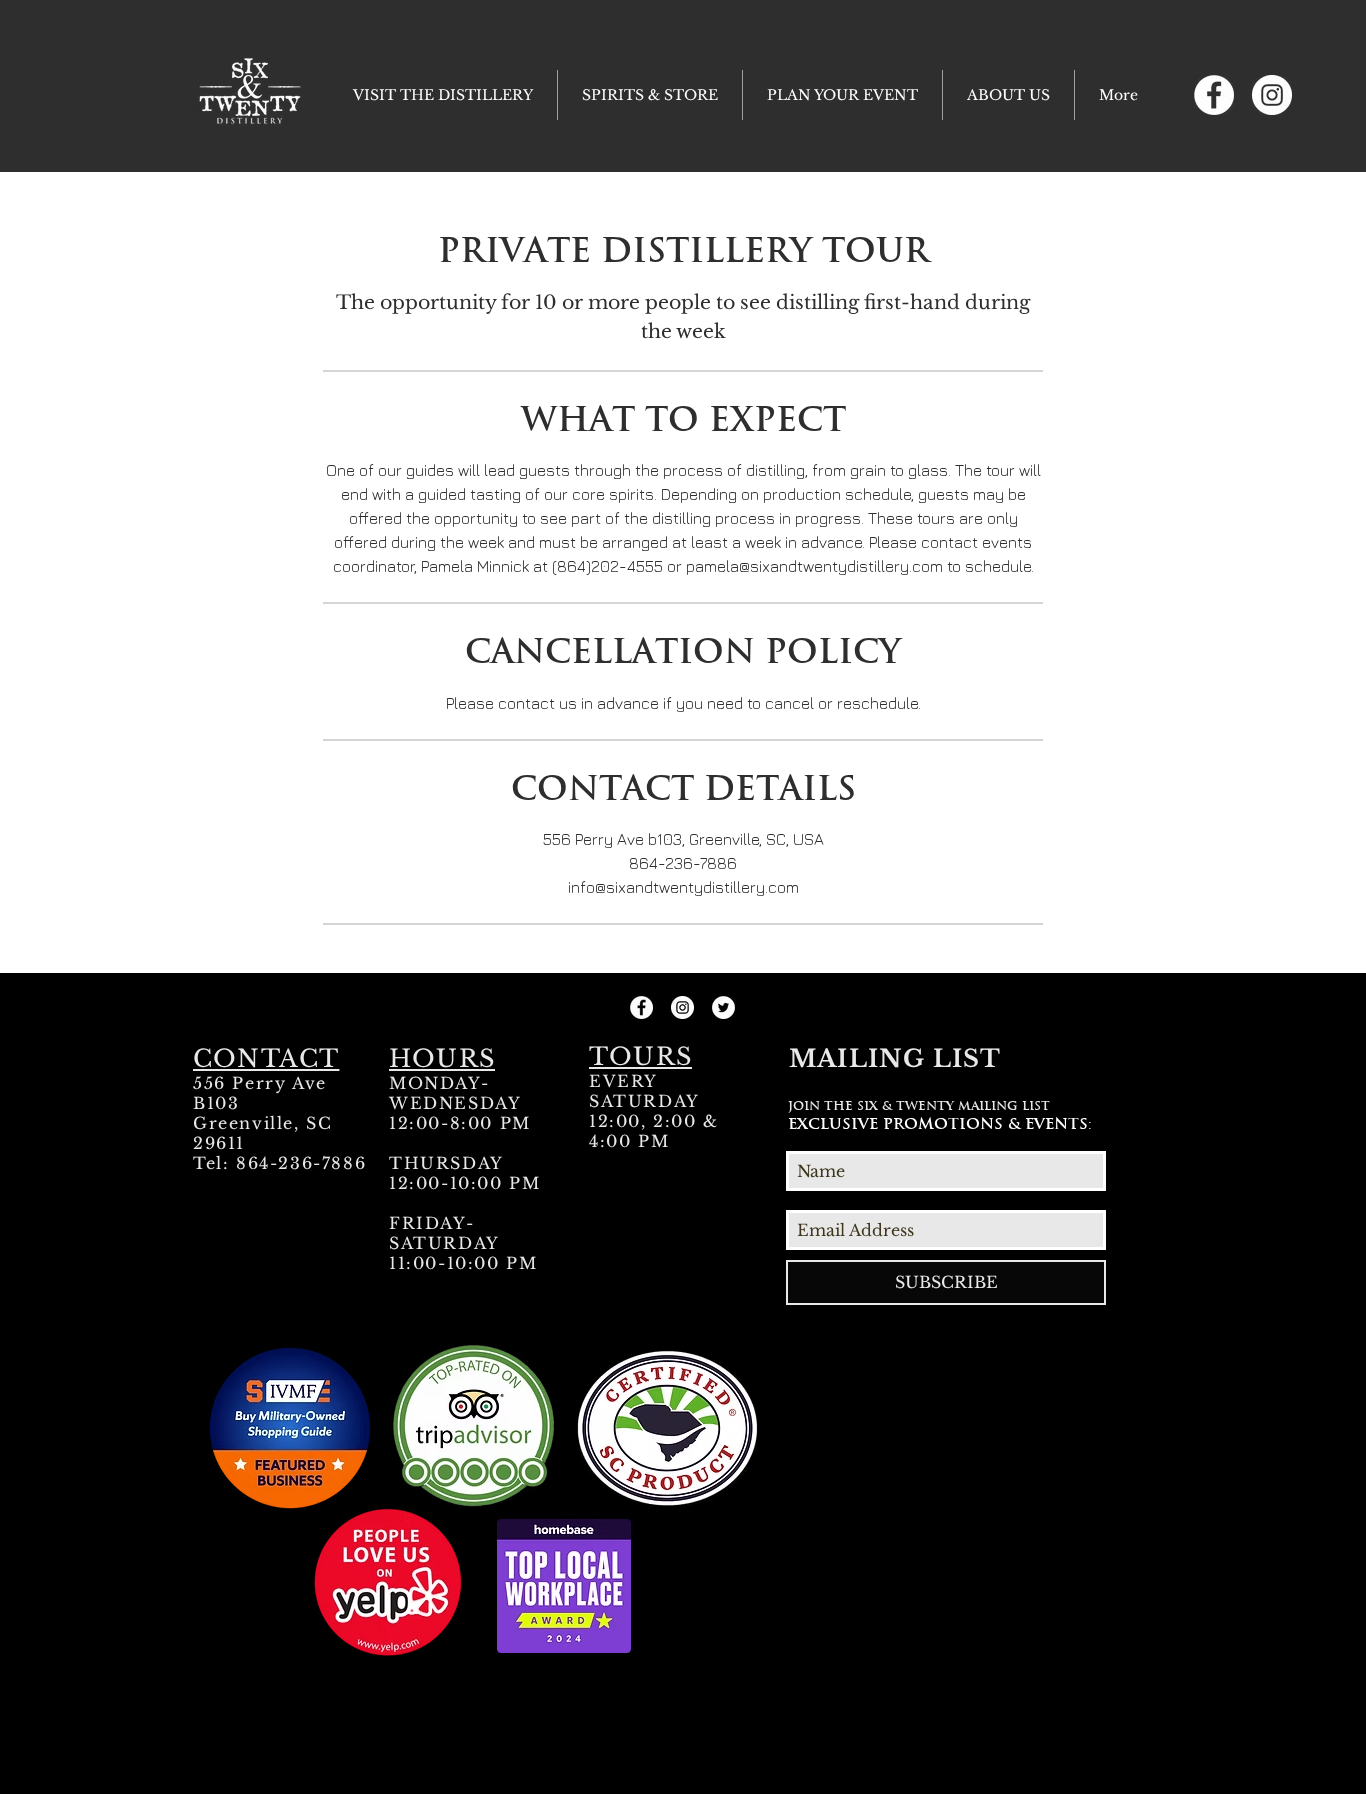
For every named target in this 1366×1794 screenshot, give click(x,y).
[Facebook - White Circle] (1214, 95)
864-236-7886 (301, 1163)
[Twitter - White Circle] (723, 1007)
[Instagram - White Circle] (1272, 95)
